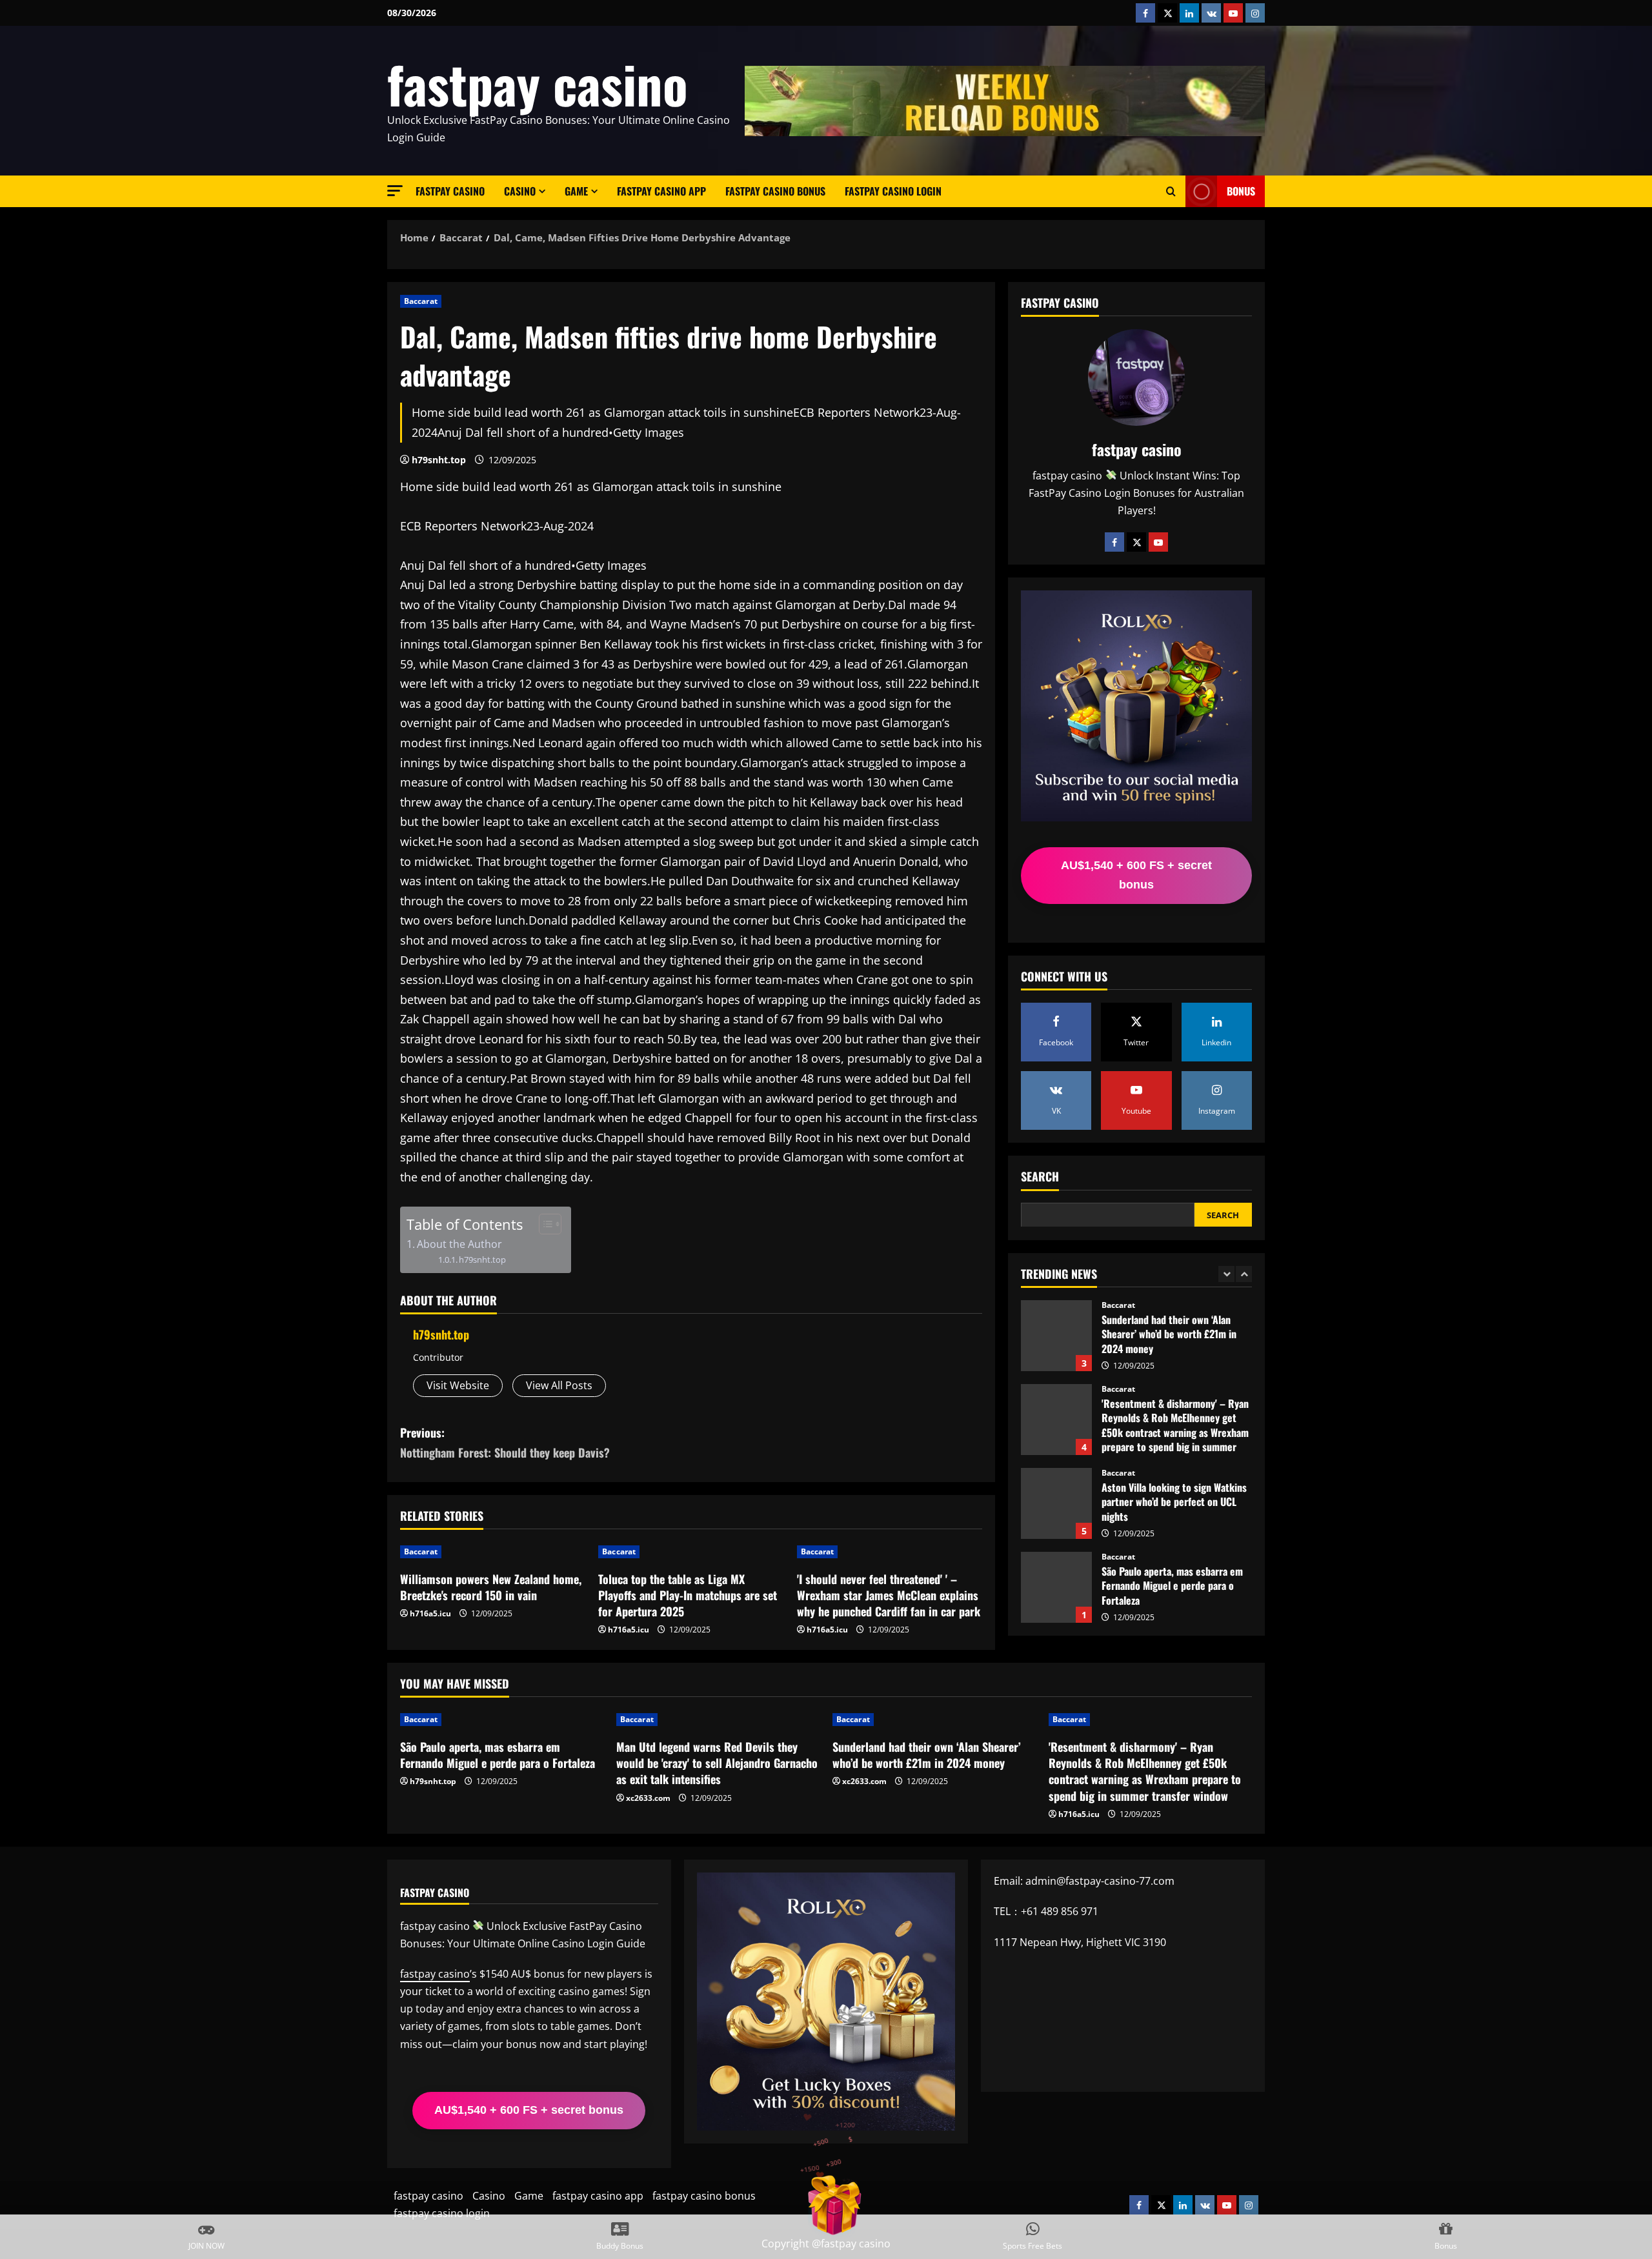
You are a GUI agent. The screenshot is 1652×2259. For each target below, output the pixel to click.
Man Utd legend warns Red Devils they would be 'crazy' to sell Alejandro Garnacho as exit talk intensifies (1056, 1587)
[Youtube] (1158, 542)
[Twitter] (1136, 542)
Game (576, 191)
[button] (395, 191)
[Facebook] (1114, 542)
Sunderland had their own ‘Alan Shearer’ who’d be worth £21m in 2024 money (927, 1755)
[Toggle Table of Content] (544, 1224)
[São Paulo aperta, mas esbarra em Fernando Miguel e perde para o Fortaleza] (502, 1720)
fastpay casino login (893, 191)
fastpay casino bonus (775, 191)
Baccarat (421, 301)
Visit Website (458, 1385)
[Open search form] (1171, 192)
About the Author (459, 1244)
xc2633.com (648, 1798)
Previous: (505, 1442)
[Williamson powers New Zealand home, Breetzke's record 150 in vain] (493, 1552)
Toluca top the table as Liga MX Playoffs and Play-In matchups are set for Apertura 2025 (688, 1595)
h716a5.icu (430, 1613)
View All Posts (559, 1385)
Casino (520, 191)
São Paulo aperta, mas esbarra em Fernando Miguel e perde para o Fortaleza (1056, 1503)
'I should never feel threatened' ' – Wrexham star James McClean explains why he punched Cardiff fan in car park (889, 1595)
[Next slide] (1244, 1273)
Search (1040, 1177)
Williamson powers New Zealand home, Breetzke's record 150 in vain (491, 1587)
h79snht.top (439, 460)
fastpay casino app (661, 191)
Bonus (1241, 191)
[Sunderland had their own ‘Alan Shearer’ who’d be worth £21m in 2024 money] (934, 1720)
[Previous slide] (1226, 1273)
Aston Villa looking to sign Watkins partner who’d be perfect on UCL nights (1056, 1420)
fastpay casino (538, 83)
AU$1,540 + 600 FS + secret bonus (1136, 875)
